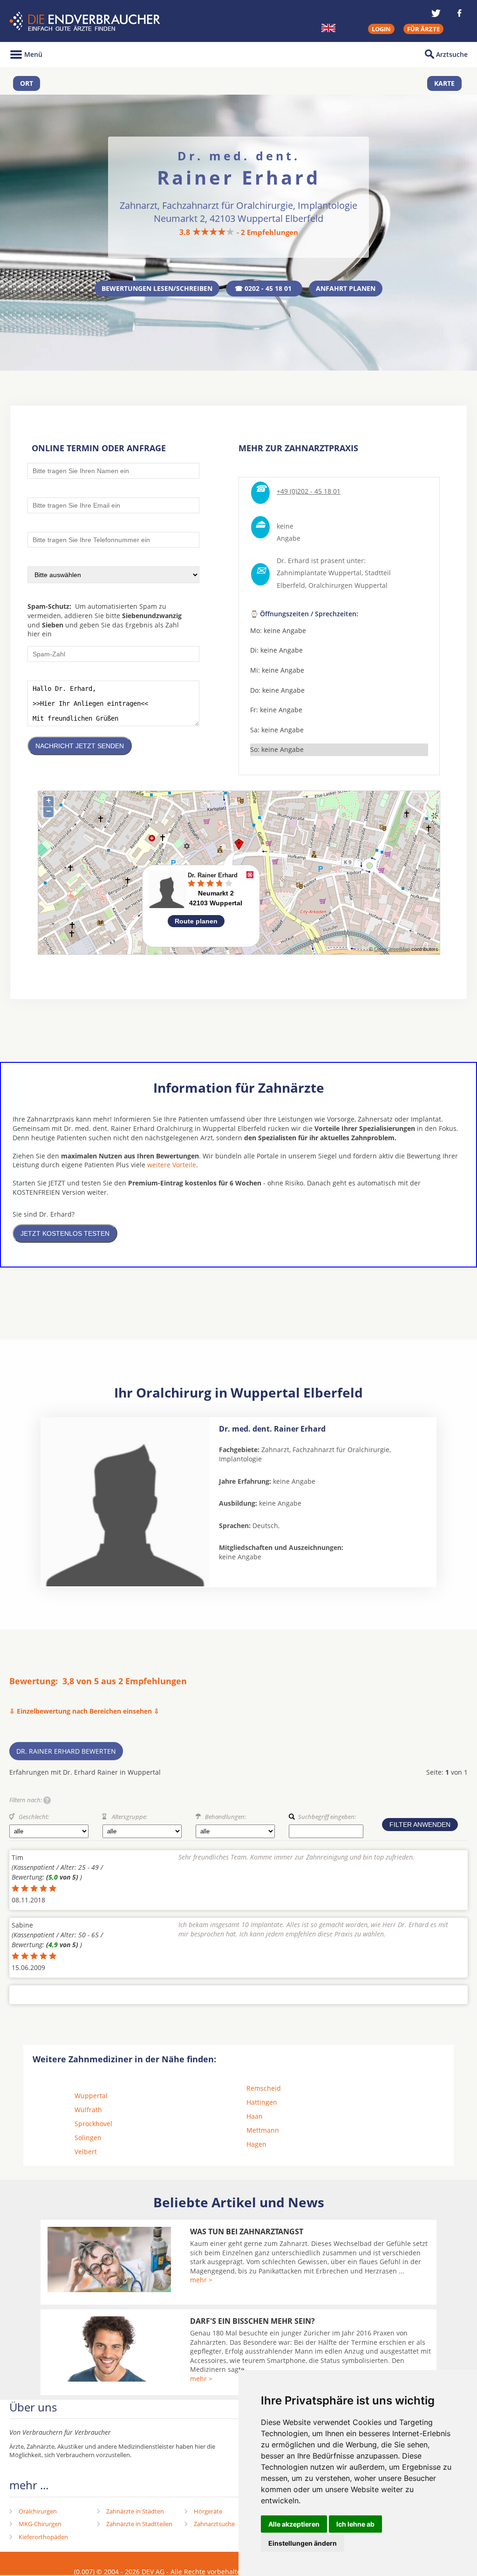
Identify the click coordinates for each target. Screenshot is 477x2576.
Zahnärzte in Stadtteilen (139, 2524)
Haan (255, 2116)
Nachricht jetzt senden (80, 746)
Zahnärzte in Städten (135, 2511)
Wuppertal (91, 2096)
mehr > (201, 2280)
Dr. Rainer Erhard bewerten (66, 1751)
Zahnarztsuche (214, 2524)
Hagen (256, 2144)
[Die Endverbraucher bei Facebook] (459, 13)
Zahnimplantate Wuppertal (319, 573)
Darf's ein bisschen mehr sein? (252, 2321)
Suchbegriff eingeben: (327, 1817)
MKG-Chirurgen (40, 2524)
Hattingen (262, 2102)
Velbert (86, 2152)
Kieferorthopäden (43, 2537)
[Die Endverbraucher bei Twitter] (436, 13)
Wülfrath (88, 2110)
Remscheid (264, 2088)
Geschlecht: (34, 1817)
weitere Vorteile (172, 1165)
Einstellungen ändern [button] (303, 2543)
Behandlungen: (225, 1817)
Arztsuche (452, 54)
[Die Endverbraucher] (86, 21)
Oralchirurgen (38, 2511)
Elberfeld (291, 585)
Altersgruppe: (129, 1817)
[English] (328, 28)
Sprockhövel (93, 2124)
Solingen (88, 2138)
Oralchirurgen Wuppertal (348, 585)
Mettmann (263, 2130)
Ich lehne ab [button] (355, 2524)
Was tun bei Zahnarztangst (247, 2232)
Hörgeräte (208, 2511)
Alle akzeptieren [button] (294, 2524)
